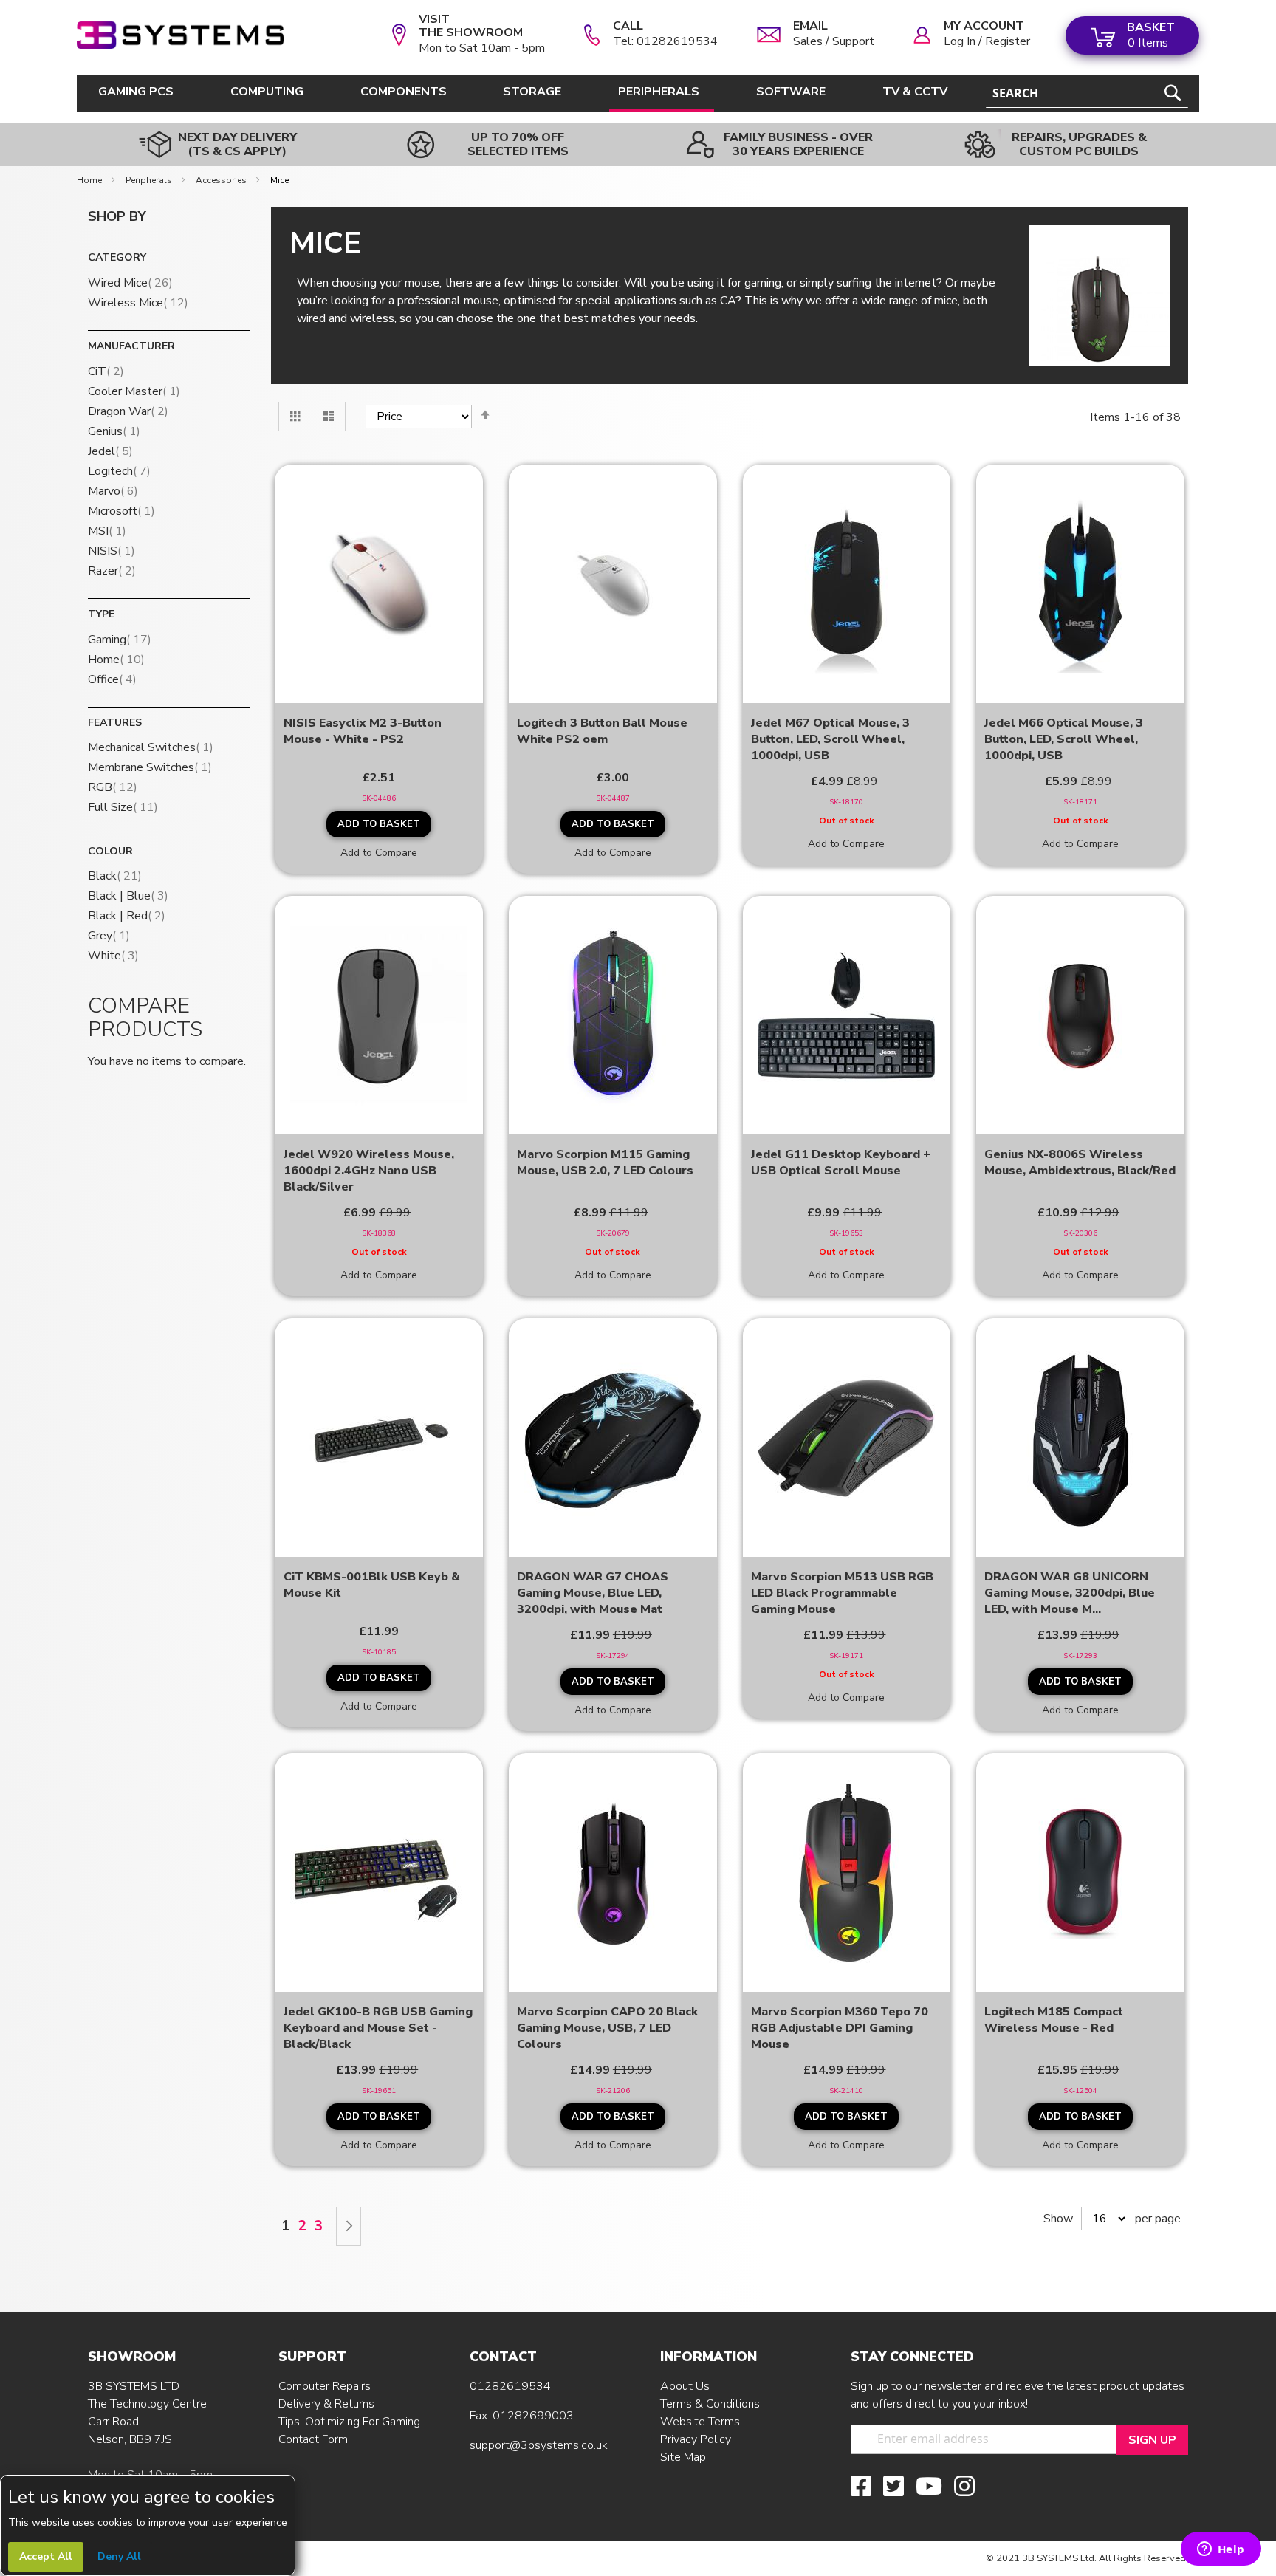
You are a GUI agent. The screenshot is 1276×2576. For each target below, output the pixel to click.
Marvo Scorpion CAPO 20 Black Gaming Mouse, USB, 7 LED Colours (607, 2028)
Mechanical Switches (151, 747)
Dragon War (128, 411)
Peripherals (150, 180)
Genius (114, 431)
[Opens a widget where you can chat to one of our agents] (1221, 2550)
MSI (107, 531)
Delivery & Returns (326, 2404)
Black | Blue (128, 896)
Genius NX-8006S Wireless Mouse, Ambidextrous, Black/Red (1080, 1162)
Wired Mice (130, 283)
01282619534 (510, 2386)
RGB (113, 787)
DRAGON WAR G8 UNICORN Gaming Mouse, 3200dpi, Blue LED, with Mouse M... (1070, 1593)
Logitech (119, 471)
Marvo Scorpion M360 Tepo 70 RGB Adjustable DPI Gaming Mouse (840, 2028)
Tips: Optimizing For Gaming (349, 2422)
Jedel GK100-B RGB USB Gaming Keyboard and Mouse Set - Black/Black (378, 2028)
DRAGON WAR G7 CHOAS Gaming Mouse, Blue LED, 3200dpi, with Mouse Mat (593, 1593)
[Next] (349, 2226)
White (113, 956)
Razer (112, 571)
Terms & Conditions (710, 2404)
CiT (106, 371)
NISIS (112, 551)
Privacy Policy (696, 2439)
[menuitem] (139, 92)
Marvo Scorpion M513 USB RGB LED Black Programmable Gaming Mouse (842, 1593)
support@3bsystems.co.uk (539, 2445)
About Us (685, 2386)
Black (115, 876)
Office (112, 679)
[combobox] (1087, 93)
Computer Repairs (325, 2386)
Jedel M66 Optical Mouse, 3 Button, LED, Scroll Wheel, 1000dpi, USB (1064, 739)
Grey (109, 936)
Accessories (222, 180)
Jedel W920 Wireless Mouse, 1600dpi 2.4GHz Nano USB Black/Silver (369, 1171)
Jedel (110, 451)
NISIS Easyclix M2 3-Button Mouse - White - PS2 (363, 731)
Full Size (123, 807)
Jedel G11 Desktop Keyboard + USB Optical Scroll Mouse (841, 1162)
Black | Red (127, 916)
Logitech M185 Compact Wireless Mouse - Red (1054, 2020)
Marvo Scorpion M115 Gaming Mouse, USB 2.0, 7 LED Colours (605, 1162)
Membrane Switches (150, 767)
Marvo (113, 491)
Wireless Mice (138, 303)
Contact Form (313, 2439)
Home (90, 180)
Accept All (46, 2556)
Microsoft (121, 511)
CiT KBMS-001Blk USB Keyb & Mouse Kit (372, 1585)
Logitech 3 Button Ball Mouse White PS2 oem (602, 731)
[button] (379, 852)
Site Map (683, 2457)
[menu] (526, 93)
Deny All (119, 2556)
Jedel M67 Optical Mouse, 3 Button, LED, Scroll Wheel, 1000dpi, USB (830, 739)
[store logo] (180, 35)
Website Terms (700, 2422)
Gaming (120, 640)
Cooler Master (134, 391)
